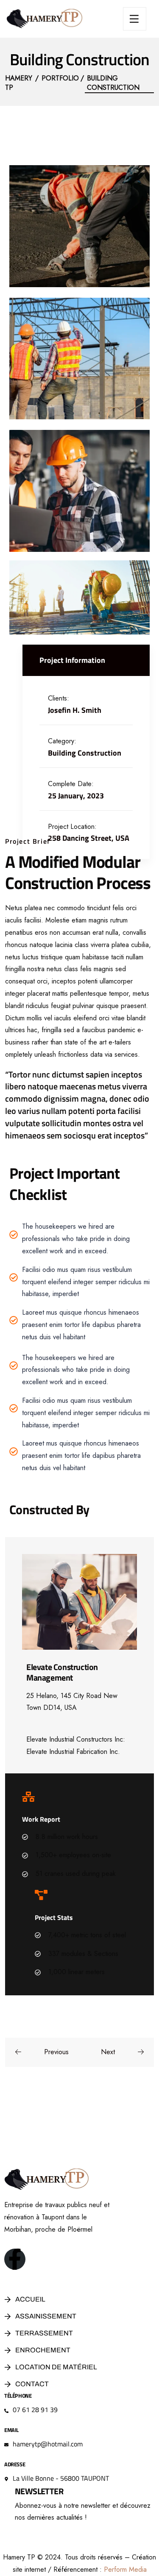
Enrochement (43, 2350)
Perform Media (125, 2569)
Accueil (30, 2299)
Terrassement (44, 2333)
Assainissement (46, 2316)
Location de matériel (56, 2367)
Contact (32, 2384)
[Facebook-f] (15, 2259)
